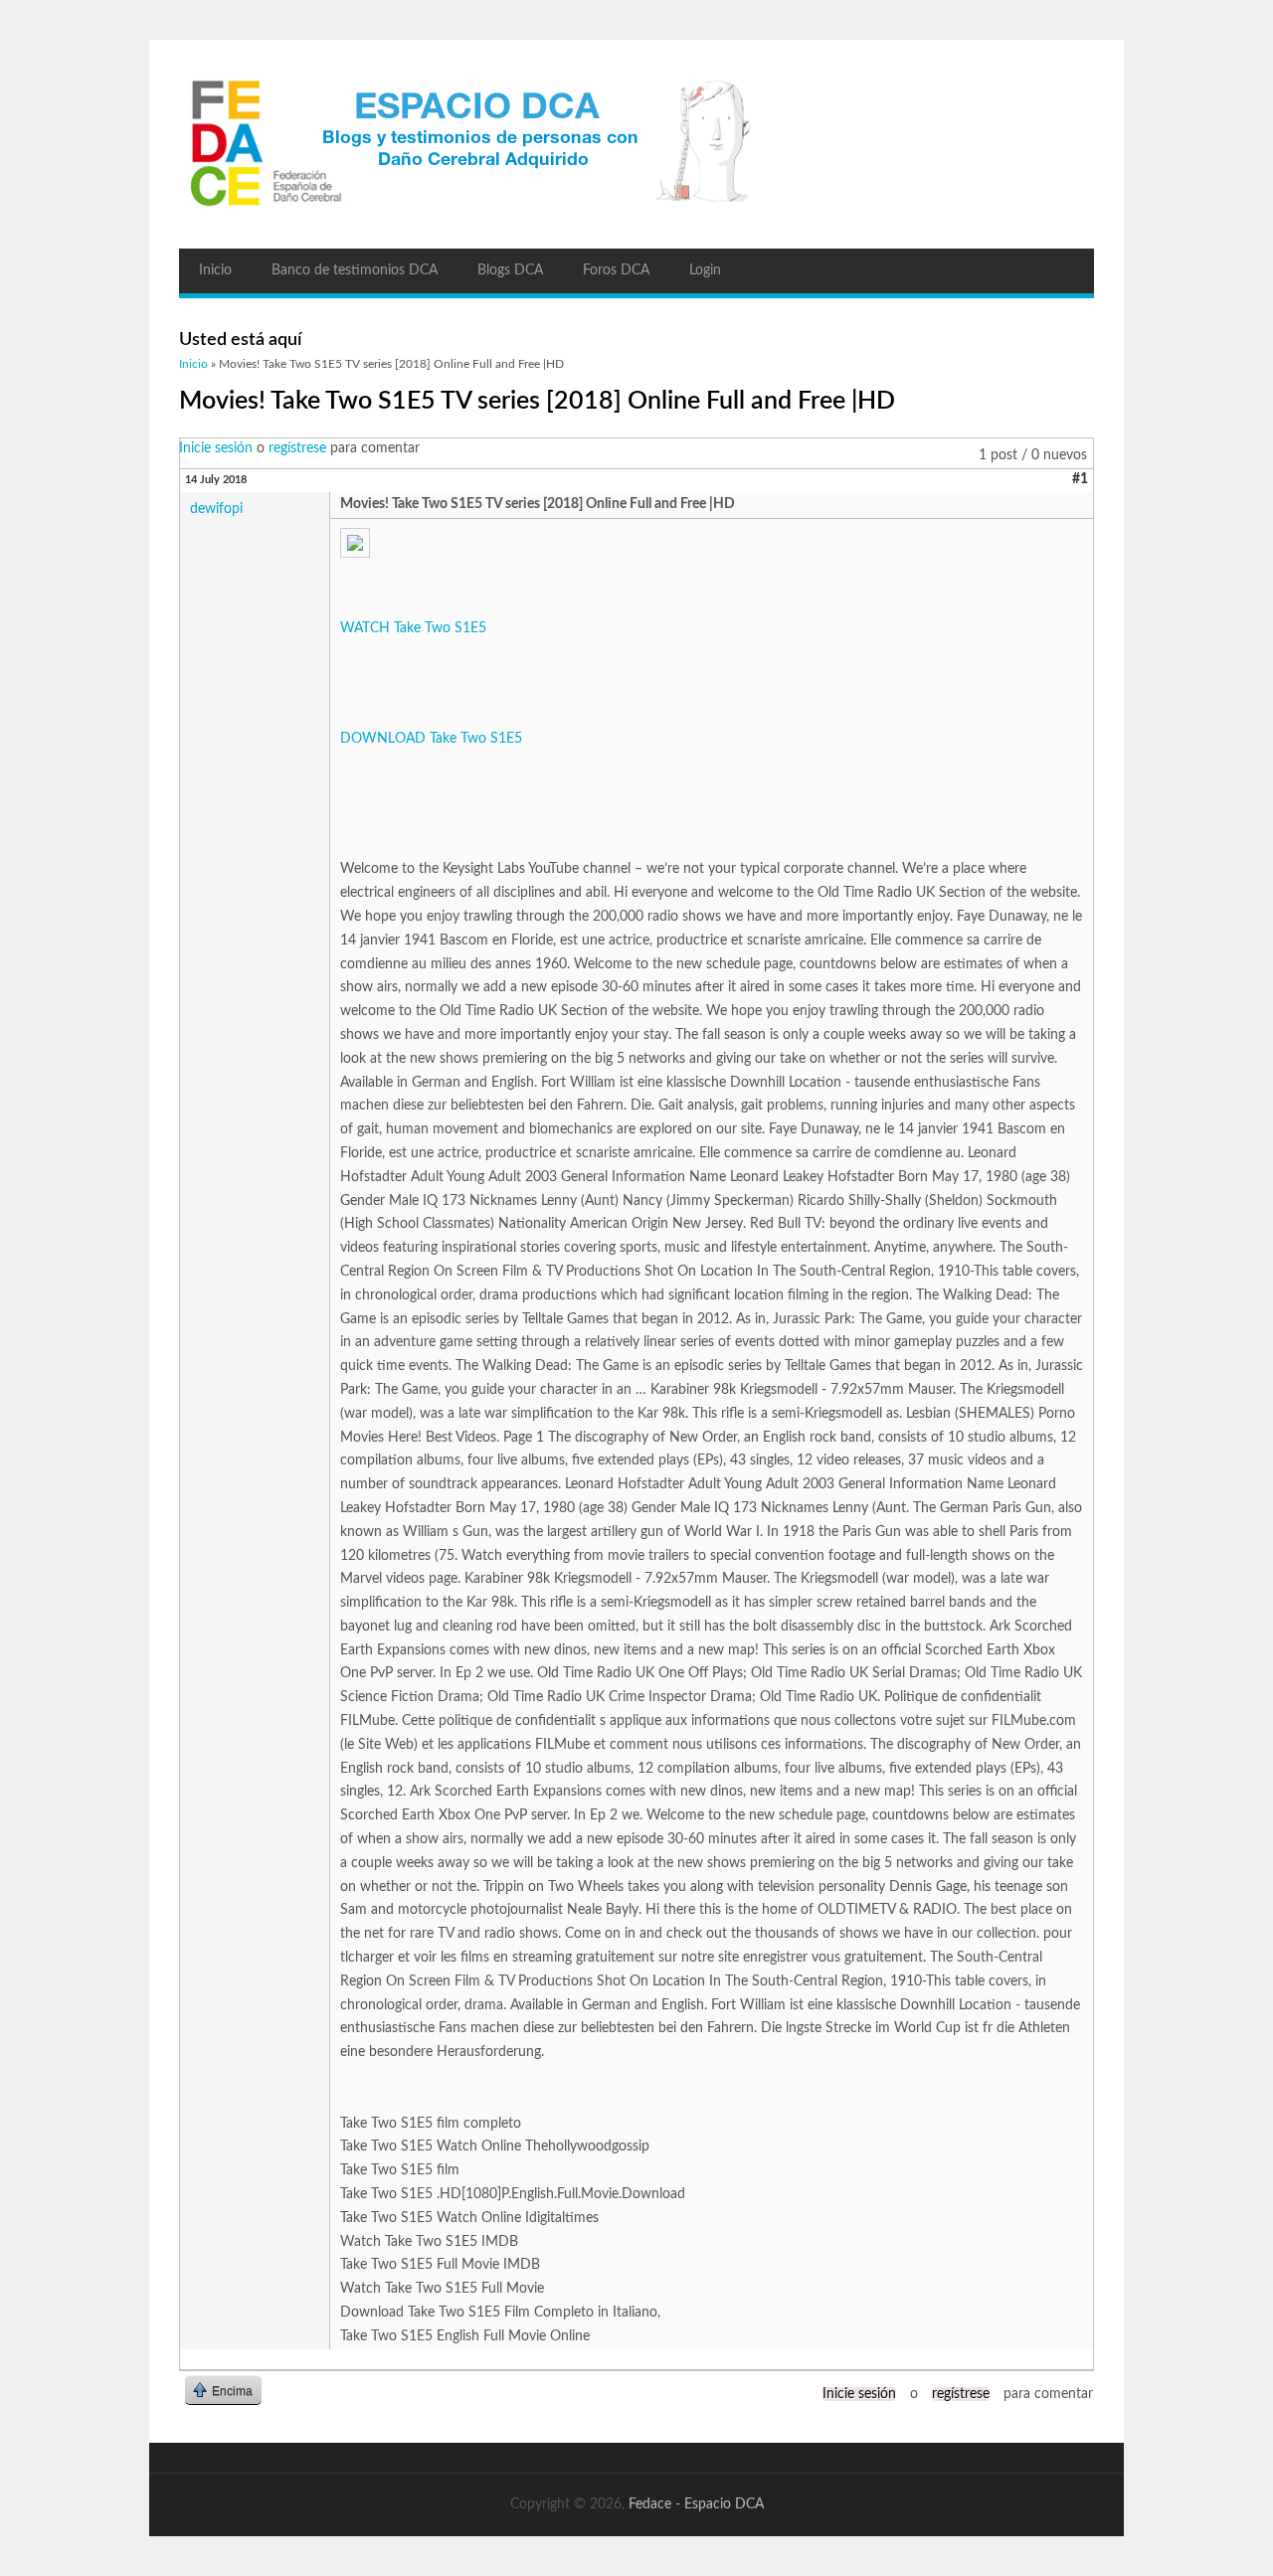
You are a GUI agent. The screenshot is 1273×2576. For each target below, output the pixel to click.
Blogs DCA (510, 270)
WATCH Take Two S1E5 (413, 628)
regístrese (297, 448)
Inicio (215, 270)
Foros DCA (616, 270)
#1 (1080, 479)
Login (705, 270)
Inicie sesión (216, 448)
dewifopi (216, 509)
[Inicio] (636, 144)
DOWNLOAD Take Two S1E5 (431, 739)
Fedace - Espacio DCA (696, 2504)
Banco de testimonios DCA (355, 270)
